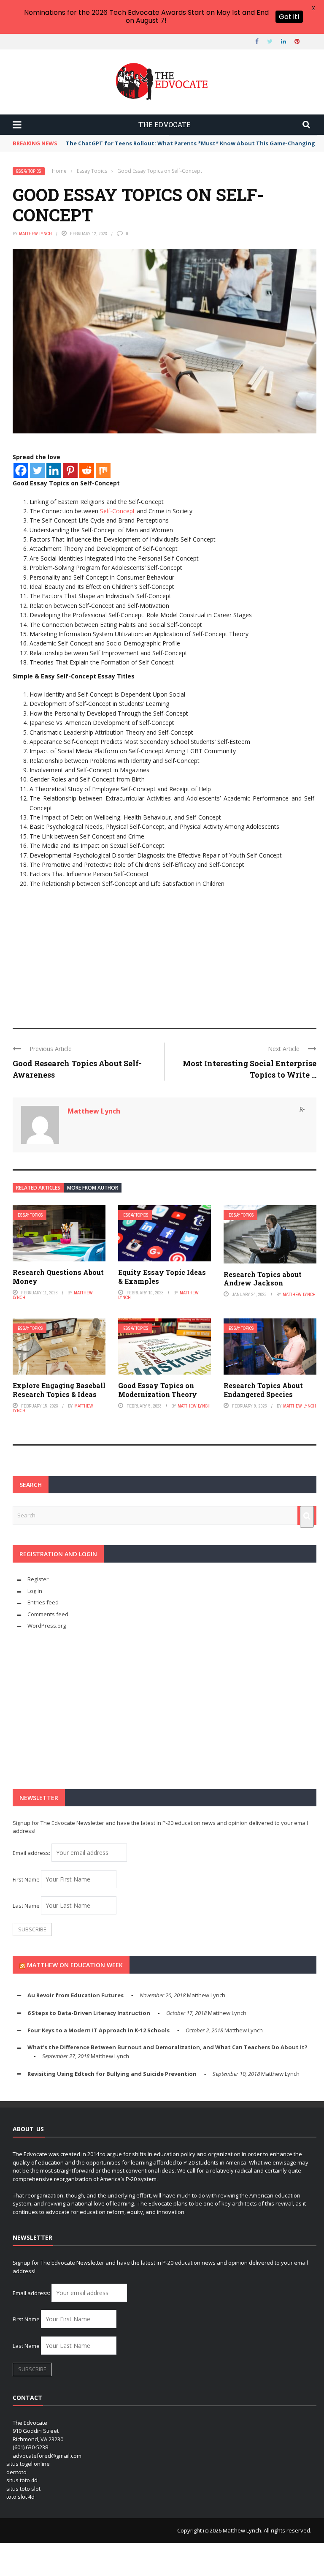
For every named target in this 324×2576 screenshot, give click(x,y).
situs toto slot (23, 2489)
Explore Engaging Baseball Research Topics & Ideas (59, 1390)
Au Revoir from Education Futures (76, 1995)
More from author (93, 1188)
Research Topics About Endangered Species (263, 1390)
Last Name (26, 1906)
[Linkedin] (54, 470)
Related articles (38, 1188)
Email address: (32, 1853)
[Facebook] (21, 470)
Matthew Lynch (35, 234)
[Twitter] (37, 470)
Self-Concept (117, 511)
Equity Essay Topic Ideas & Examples (162, 1277)
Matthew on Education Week (75, 1965)
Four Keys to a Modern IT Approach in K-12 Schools (99, 2030)
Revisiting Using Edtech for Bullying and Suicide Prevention (112, 2074)
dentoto (16, 2472)
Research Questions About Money (58, 1277)
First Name (26, 1879)
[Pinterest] (70, 470)
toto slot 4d (20, 2497)
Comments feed (48, 1614)
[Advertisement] (165, 952)
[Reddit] (87, 470)
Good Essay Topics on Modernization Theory (158, 1390)
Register (38, 1579)
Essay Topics (29, 171)
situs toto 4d (22, 2480)
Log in (35, 1591)
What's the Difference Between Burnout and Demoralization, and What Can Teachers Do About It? (167, 2047)
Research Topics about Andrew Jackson (263, 1279)
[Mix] (103, 470)
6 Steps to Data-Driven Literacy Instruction (89, 2013)
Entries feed (43, 1602)
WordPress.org (47, 1626)
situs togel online (28, 2464)
